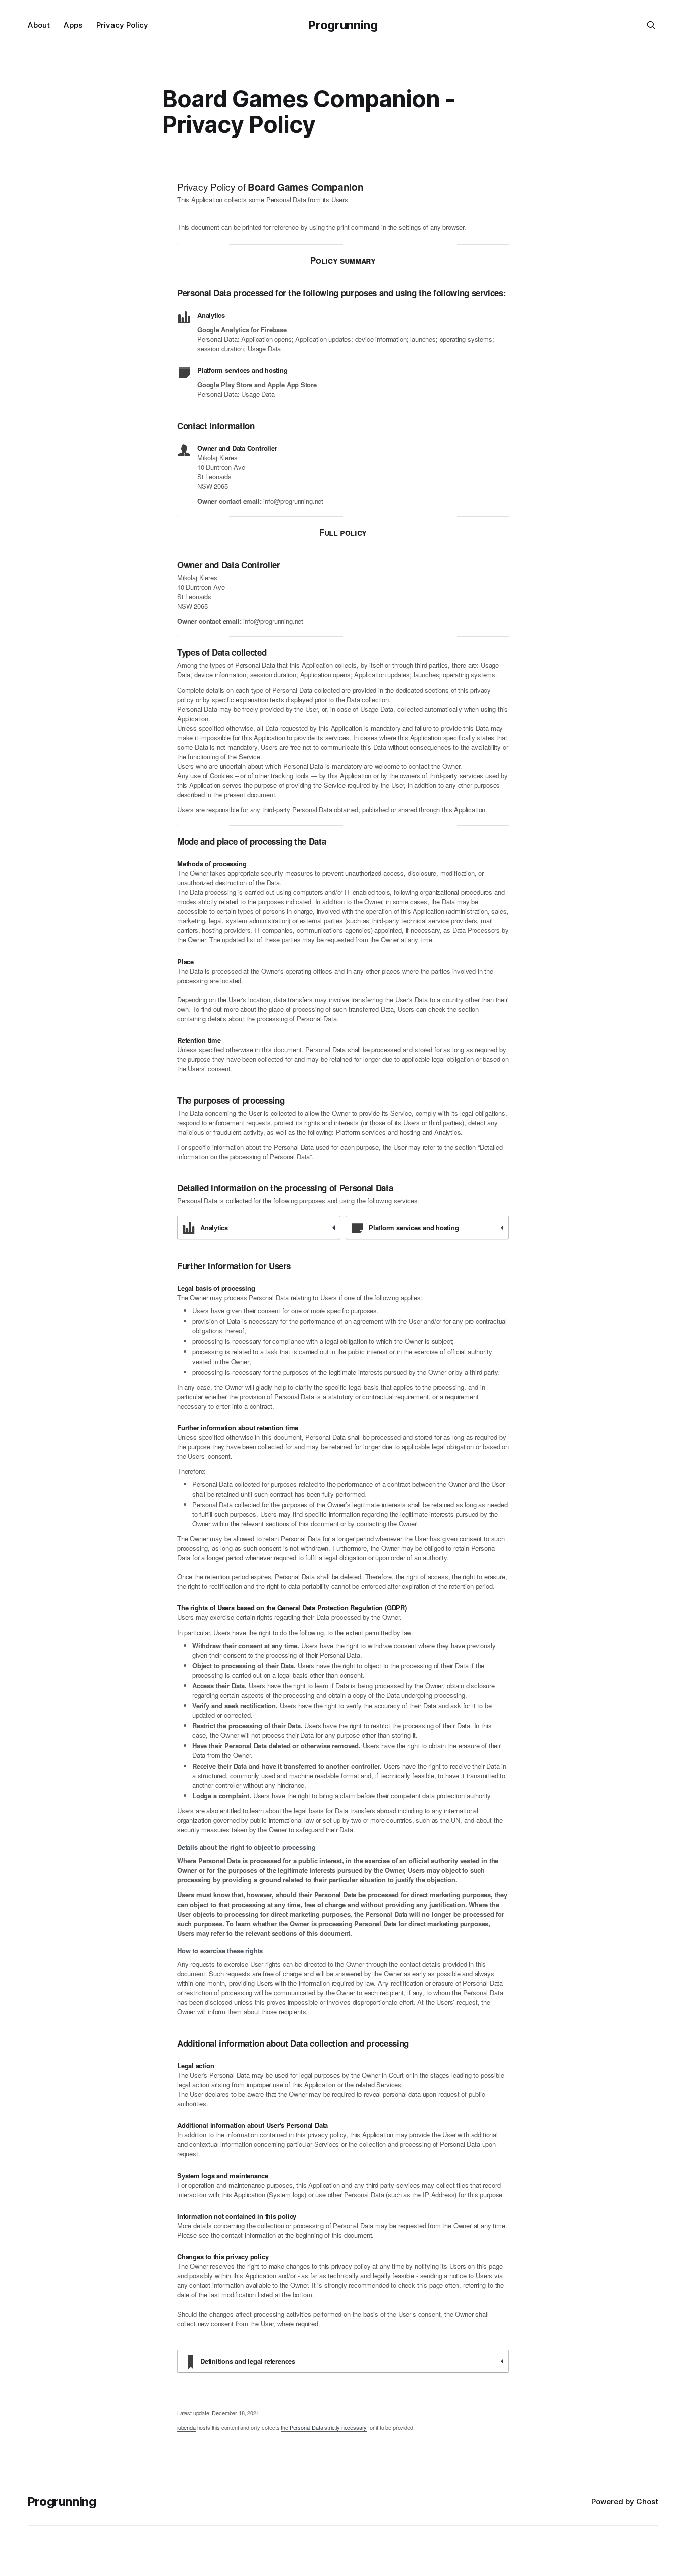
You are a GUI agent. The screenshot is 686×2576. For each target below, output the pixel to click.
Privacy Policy (122, 25)
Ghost (647, 2501)
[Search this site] (651, 25)
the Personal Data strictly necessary (324, 2427)
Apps (73, 25)
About (39, 25)
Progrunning (343, 25)
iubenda (187, 2427)
